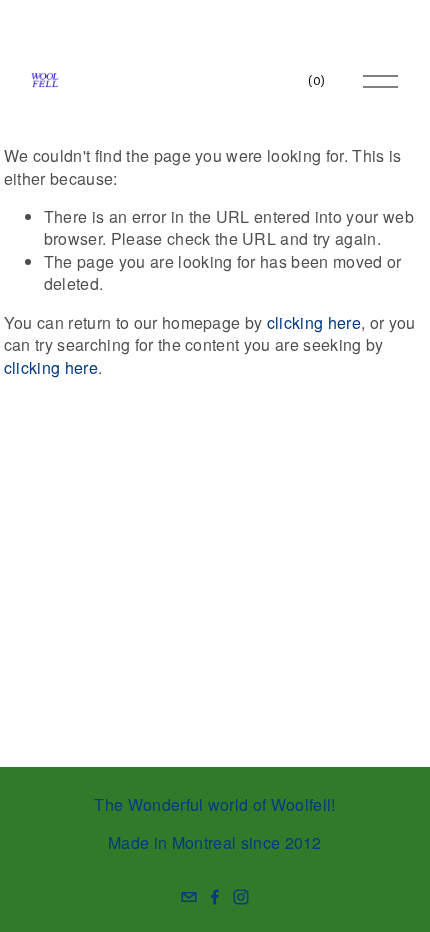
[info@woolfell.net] (189, 897)
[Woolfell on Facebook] (215, 897)
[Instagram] (241, 897)
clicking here (314, 322)
